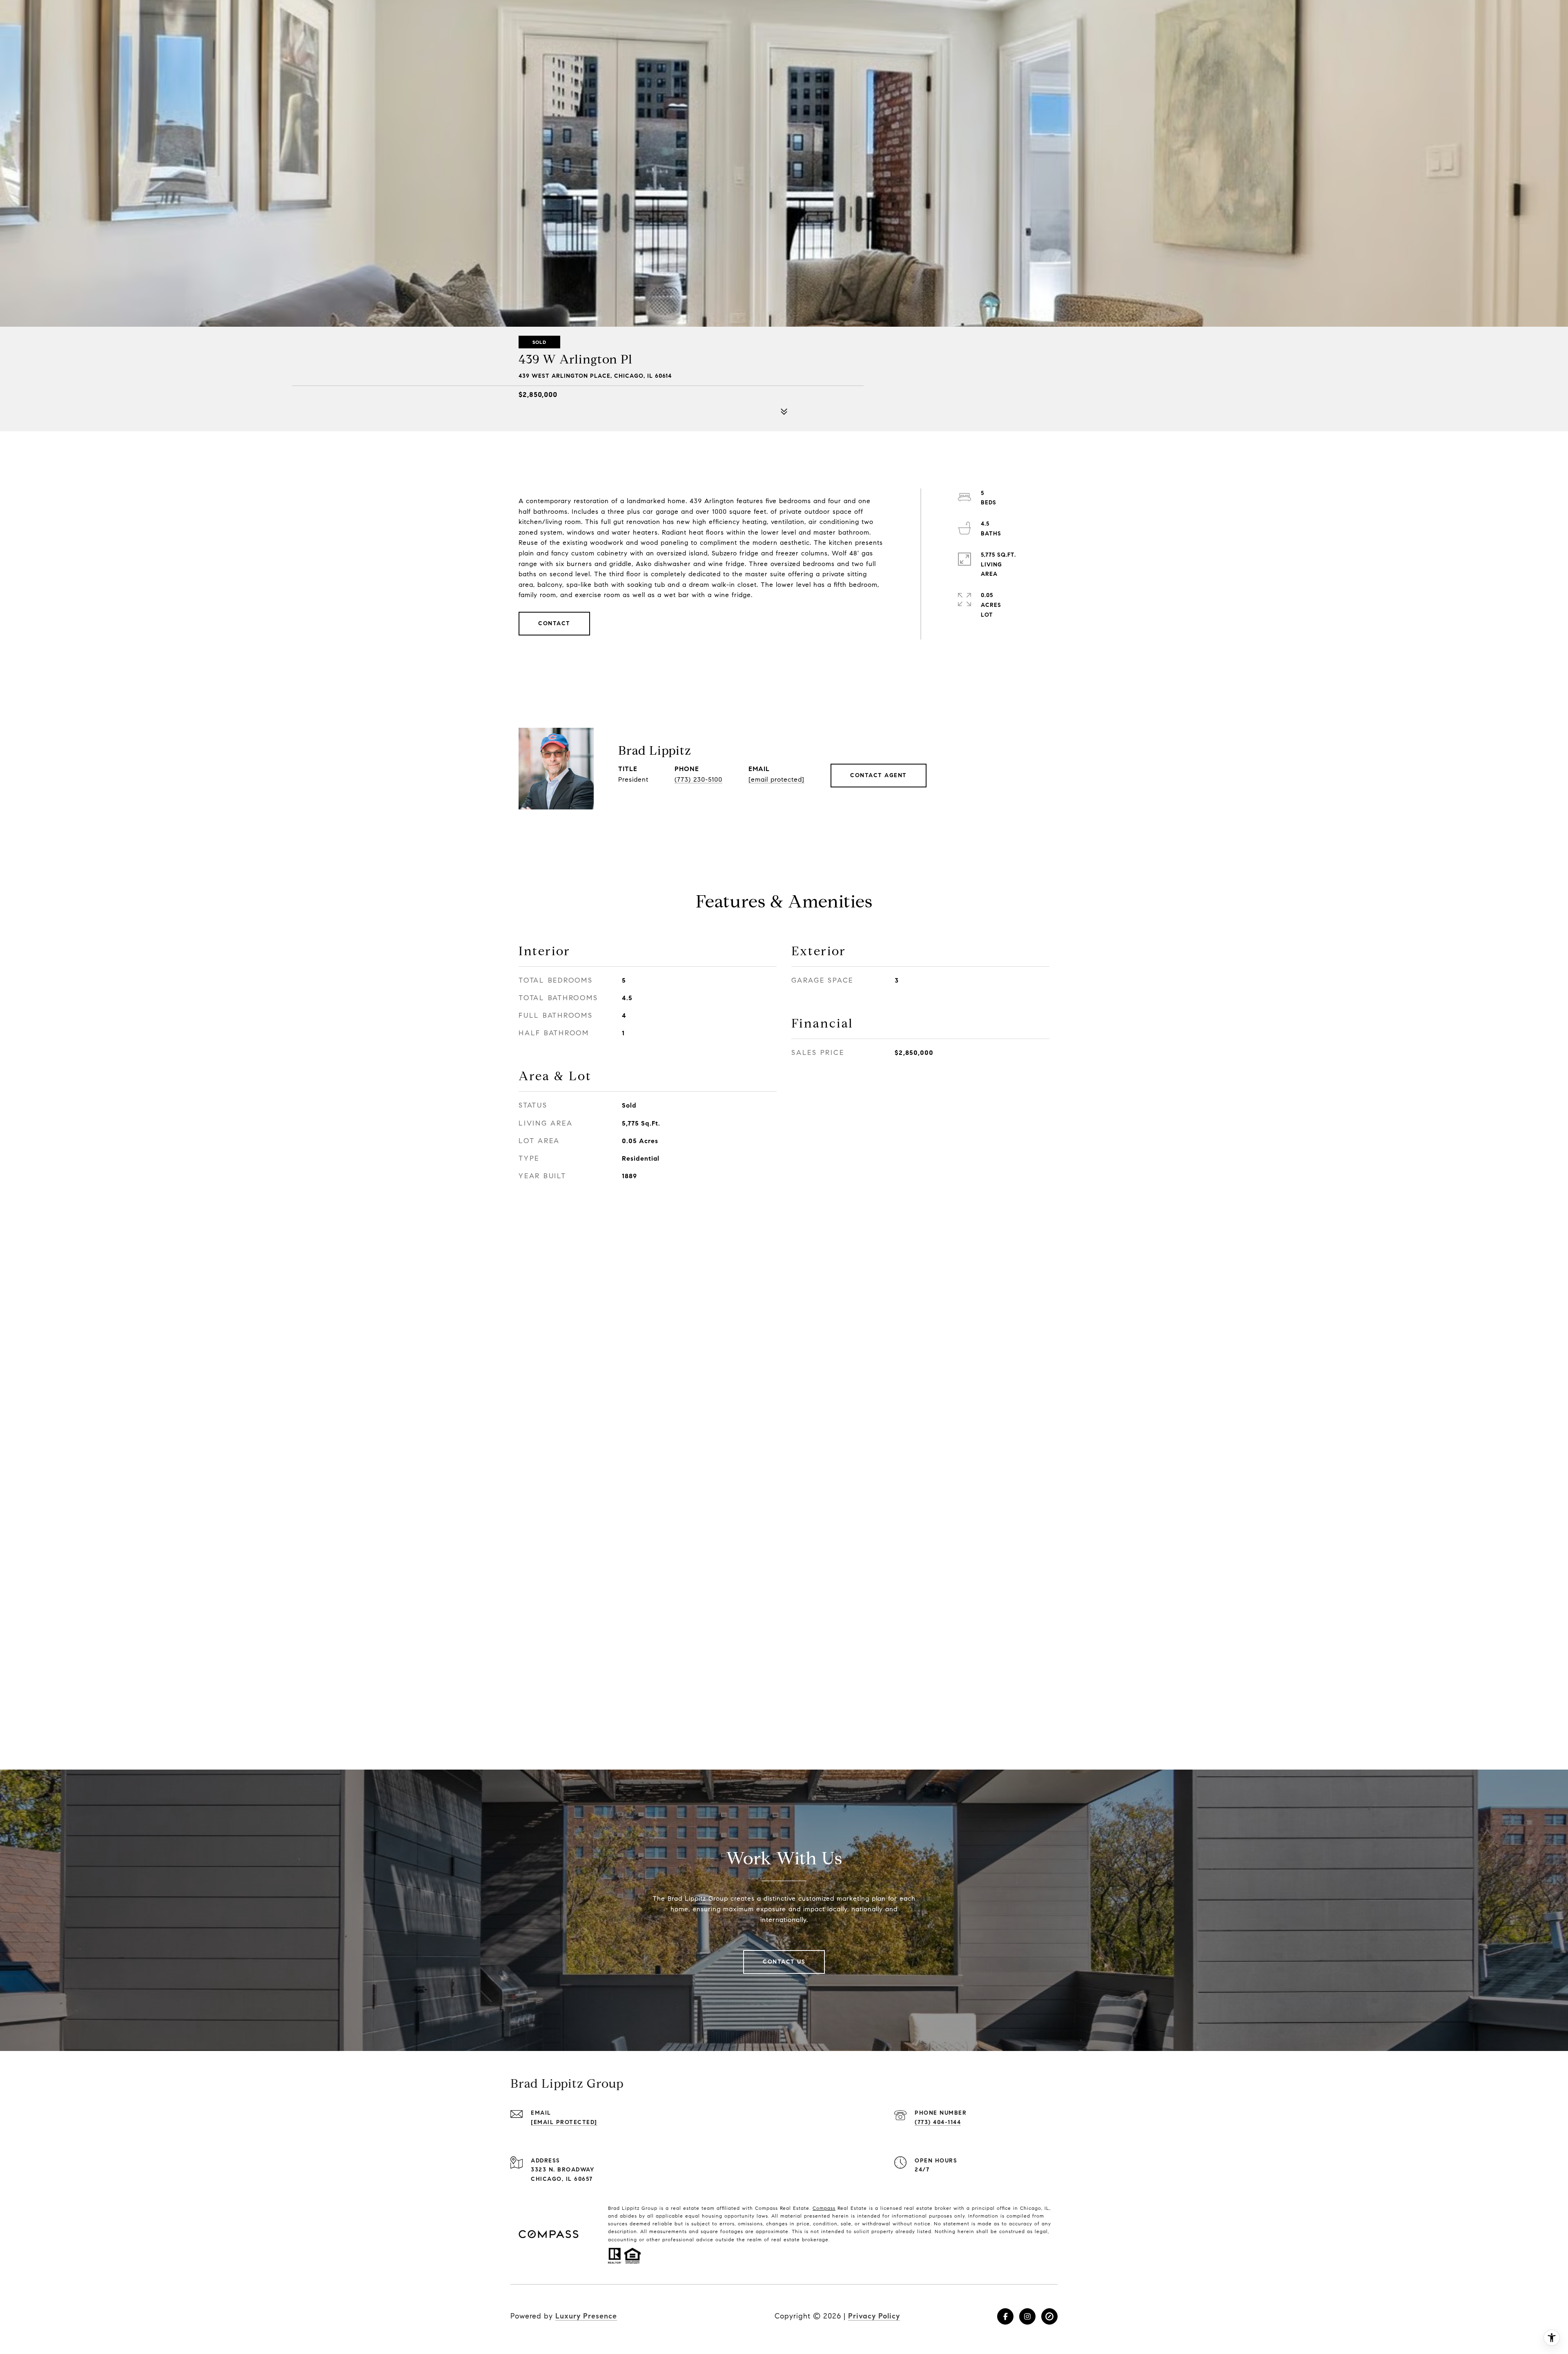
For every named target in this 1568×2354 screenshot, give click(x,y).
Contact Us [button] (784, 1962)
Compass (824, 2208)
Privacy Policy (874, 2316)
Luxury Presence (586, 2316)
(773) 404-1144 (938, 2122)
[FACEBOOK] (1005, 2316)
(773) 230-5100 (698, 779)
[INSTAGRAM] (1027, 2316)
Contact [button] (554, 623)
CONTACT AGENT (879, 775)
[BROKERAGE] (1049, 2316)
